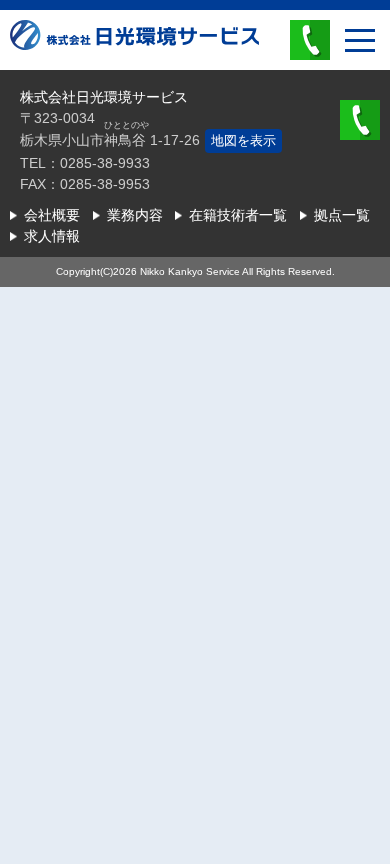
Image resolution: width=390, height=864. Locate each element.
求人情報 (52, 236)
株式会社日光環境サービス (134, 50)
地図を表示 (243, 140)
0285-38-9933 (310, 40)
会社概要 (52, 215)
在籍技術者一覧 (238, 215)
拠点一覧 (342, 215)
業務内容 (135, 215)
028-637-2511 (360, 120)
